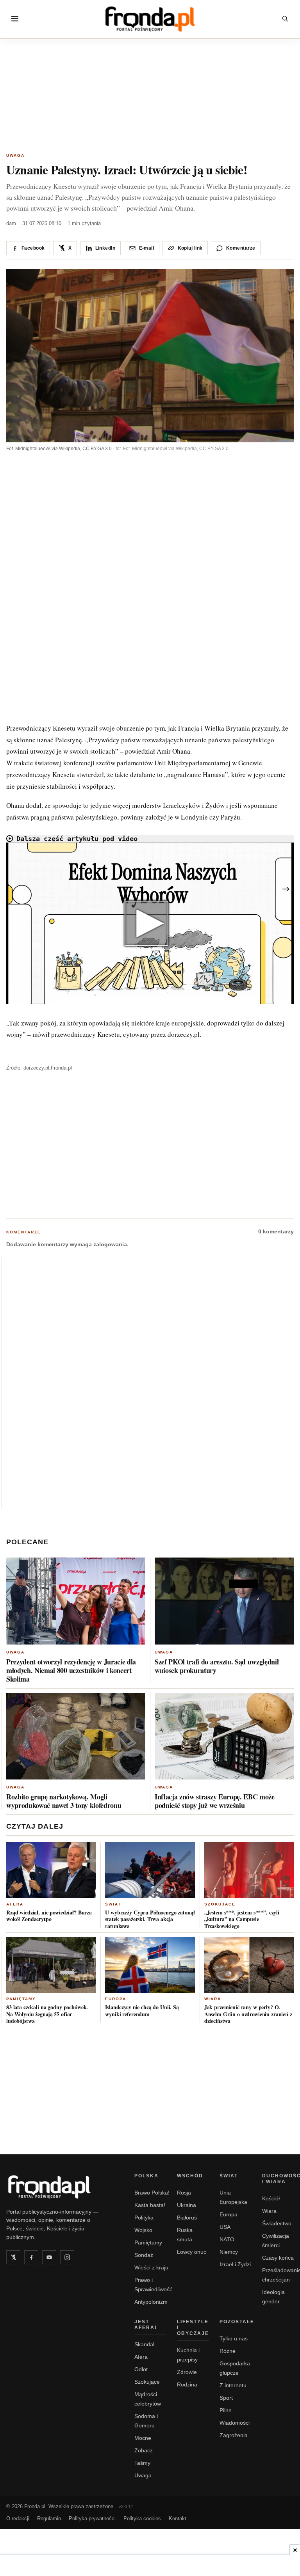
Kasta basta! (150, 2205)
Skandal (144, 2344)
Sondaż (144, 2255)
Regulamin (49, 2518)
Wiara (213, 1999)
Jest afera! (146, 2325)
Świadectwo (277, 2223)
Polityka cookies (142, 2518)
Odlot (141, 2369)
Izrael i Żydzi (235, 2264)
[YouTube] (49, 2257)
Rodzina (187, 2384)
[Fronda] (150, 19)
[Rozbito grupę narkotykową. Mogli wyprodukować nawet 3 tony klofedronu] (76, 1736)
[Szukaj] (285, 19)
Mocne (143, 2438)
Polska (146, 2176)
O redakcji (18, 2518)
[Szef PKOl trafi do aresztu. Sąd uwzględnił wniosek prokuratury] (224, 1601)
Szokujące (220, 1904)
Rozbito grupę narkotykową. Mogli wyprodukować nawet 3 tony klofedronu (64, 1801)
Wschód (190, 2176)
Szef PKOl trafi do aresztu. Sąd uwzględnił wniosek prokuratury (217, 1666)
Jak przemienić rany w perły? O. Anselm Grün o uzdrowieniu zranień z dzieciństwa (248, 2014)
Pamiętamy (21, 1999)
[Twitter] (13, 2257)
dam (11, 223)
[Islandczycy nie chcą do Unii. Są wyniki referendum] (150, 1965)
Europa (116, 1999)
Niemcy (229, 2252)
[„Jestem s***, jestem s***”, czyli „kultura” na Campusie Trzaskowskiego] (249, 1870)
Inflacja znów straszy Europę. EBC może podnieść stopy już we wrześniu (215, 1801)
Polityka (144, 2218)
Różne (228, 2351)
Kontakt (178, 2518)
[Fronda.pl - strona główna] (61, 2187)
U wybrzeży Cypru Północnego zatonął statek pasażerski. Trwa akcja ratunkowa (150, 1919)
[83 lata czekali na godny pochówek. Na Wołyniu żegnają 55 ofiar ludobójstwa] (51, 1965)
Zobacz (144, 2450)
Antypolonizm (151, 2302)
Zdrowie (187, 2372)
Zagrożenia (234, 2435)
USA (225, 2227)
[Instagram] (67, 2257)
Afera (15, 1904)
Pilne (226, 2410)
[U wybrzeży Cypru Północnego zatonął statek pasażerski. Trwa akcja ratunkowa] (150, 1870)
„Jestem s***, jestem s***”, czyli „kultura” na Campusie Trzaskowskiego (242, 1919)
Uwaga (15, 155)
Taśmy (142, 2463)
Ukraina (187, 2205)
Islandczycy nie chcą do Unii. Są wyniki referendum (142, 2011)
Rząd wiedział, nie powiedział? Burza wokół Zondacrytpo (49, 1916)
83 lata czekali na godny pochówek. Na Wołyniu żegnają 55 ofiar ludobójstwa (47, 2014)
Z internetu (233, 2385)
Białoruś (187, 2218)
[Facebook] (31, 2257)
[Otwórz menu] (15, 19)
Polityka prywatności (92, 2518)
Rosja (184, 2193)
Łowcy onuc (192, 2252)
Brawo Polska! (152, 2193)
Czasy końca (278, 2258)
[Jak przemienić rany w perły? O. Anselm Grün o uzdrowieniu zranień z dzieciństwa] (249, 1965)
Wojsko (143, 2230)
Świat (113, 1904)
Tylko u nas (234, 2338)
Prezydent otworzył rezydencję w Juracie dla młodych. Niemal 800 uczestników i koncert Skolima (71, 1670)
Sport (226, 2398)
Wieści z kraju (151, 2267)
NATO (227, 2239)
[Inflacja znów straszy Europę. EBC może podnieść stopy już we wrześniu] (224, 1736)
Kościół (271, 2198)
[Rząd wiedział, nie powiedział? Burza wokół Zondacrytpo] (51, 1870)
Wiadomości (235, 2423)
